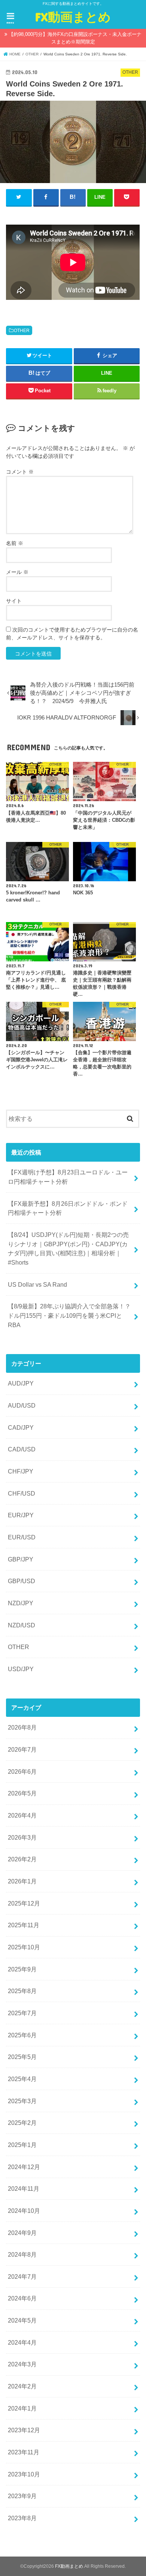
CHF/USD (22, 1493)
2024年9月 (22, 2233)
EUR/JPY (21, 1515)
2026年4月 (22, 1815)
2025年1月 (22, 2145)
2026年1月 (22, 1881)
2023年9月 (22, 2496)
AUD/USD (22, 1405)
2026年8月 (22, 1727)
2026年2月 (22, 1859)
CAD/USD (22, 1449)
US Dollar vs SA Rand (37, 1284)
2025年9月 (22, 1969)
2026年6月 (22, 1771)
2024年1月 (22, 2408)
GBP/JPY (21, 1559)
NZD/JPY (21, 1603)
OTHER (22, 331)
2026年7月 (22, 1749)
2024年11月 (24, 2189)
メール (17, 572)
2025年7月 (22, 2013)
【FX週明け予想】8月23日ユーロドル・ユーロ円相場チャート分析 (68, 1177)
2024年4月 (22, 2342)
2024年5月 (22, 2320)
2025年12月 (24, 1903)
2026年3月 (22, 1837)
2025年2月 (22, 2123)
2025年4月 (22, 2079)
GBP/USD (22, 1581)
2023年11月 (24, 2452)
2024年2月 (22, 2386)
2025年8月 (22, 1991)
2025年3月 (22, 2101)
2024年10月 (24, 2211)
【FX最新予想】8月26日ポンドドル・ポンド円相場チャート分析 (68, 1208)
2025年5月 (22, 2057)
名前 (15, 543)
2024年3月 (22, 2364)
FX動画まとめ (73, 17)
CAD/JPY (21, 1427)
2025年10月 (24, 1947)
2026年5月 (22, 1793)
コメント (20, 472)
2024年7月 (22, 2277)
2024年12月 (24, 2167)
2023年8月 (22, 2518)
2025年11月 (24, 1925)
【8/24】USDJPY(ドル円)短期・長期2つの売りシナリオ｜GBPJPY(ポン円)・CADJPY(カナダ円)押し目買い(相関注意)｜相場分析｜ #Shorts (68, 1249)
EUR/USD (22, 1537)
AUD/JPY (21, 1383)
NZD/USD (22, 1625)
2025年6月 (22, 2035)
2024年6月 (22, 2298)
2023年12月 (24, 2430)
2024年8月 (22, 2254)
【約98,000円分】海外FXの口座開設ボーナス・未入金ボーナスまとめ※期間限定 (75, 38)
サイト (14, 601)
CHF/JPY (21, 1471)
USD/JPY (21, 1669)
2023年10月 (24, 2474)
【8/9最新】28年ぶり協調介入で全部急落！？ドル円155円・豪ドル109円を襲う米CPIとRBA (69, 1315)
